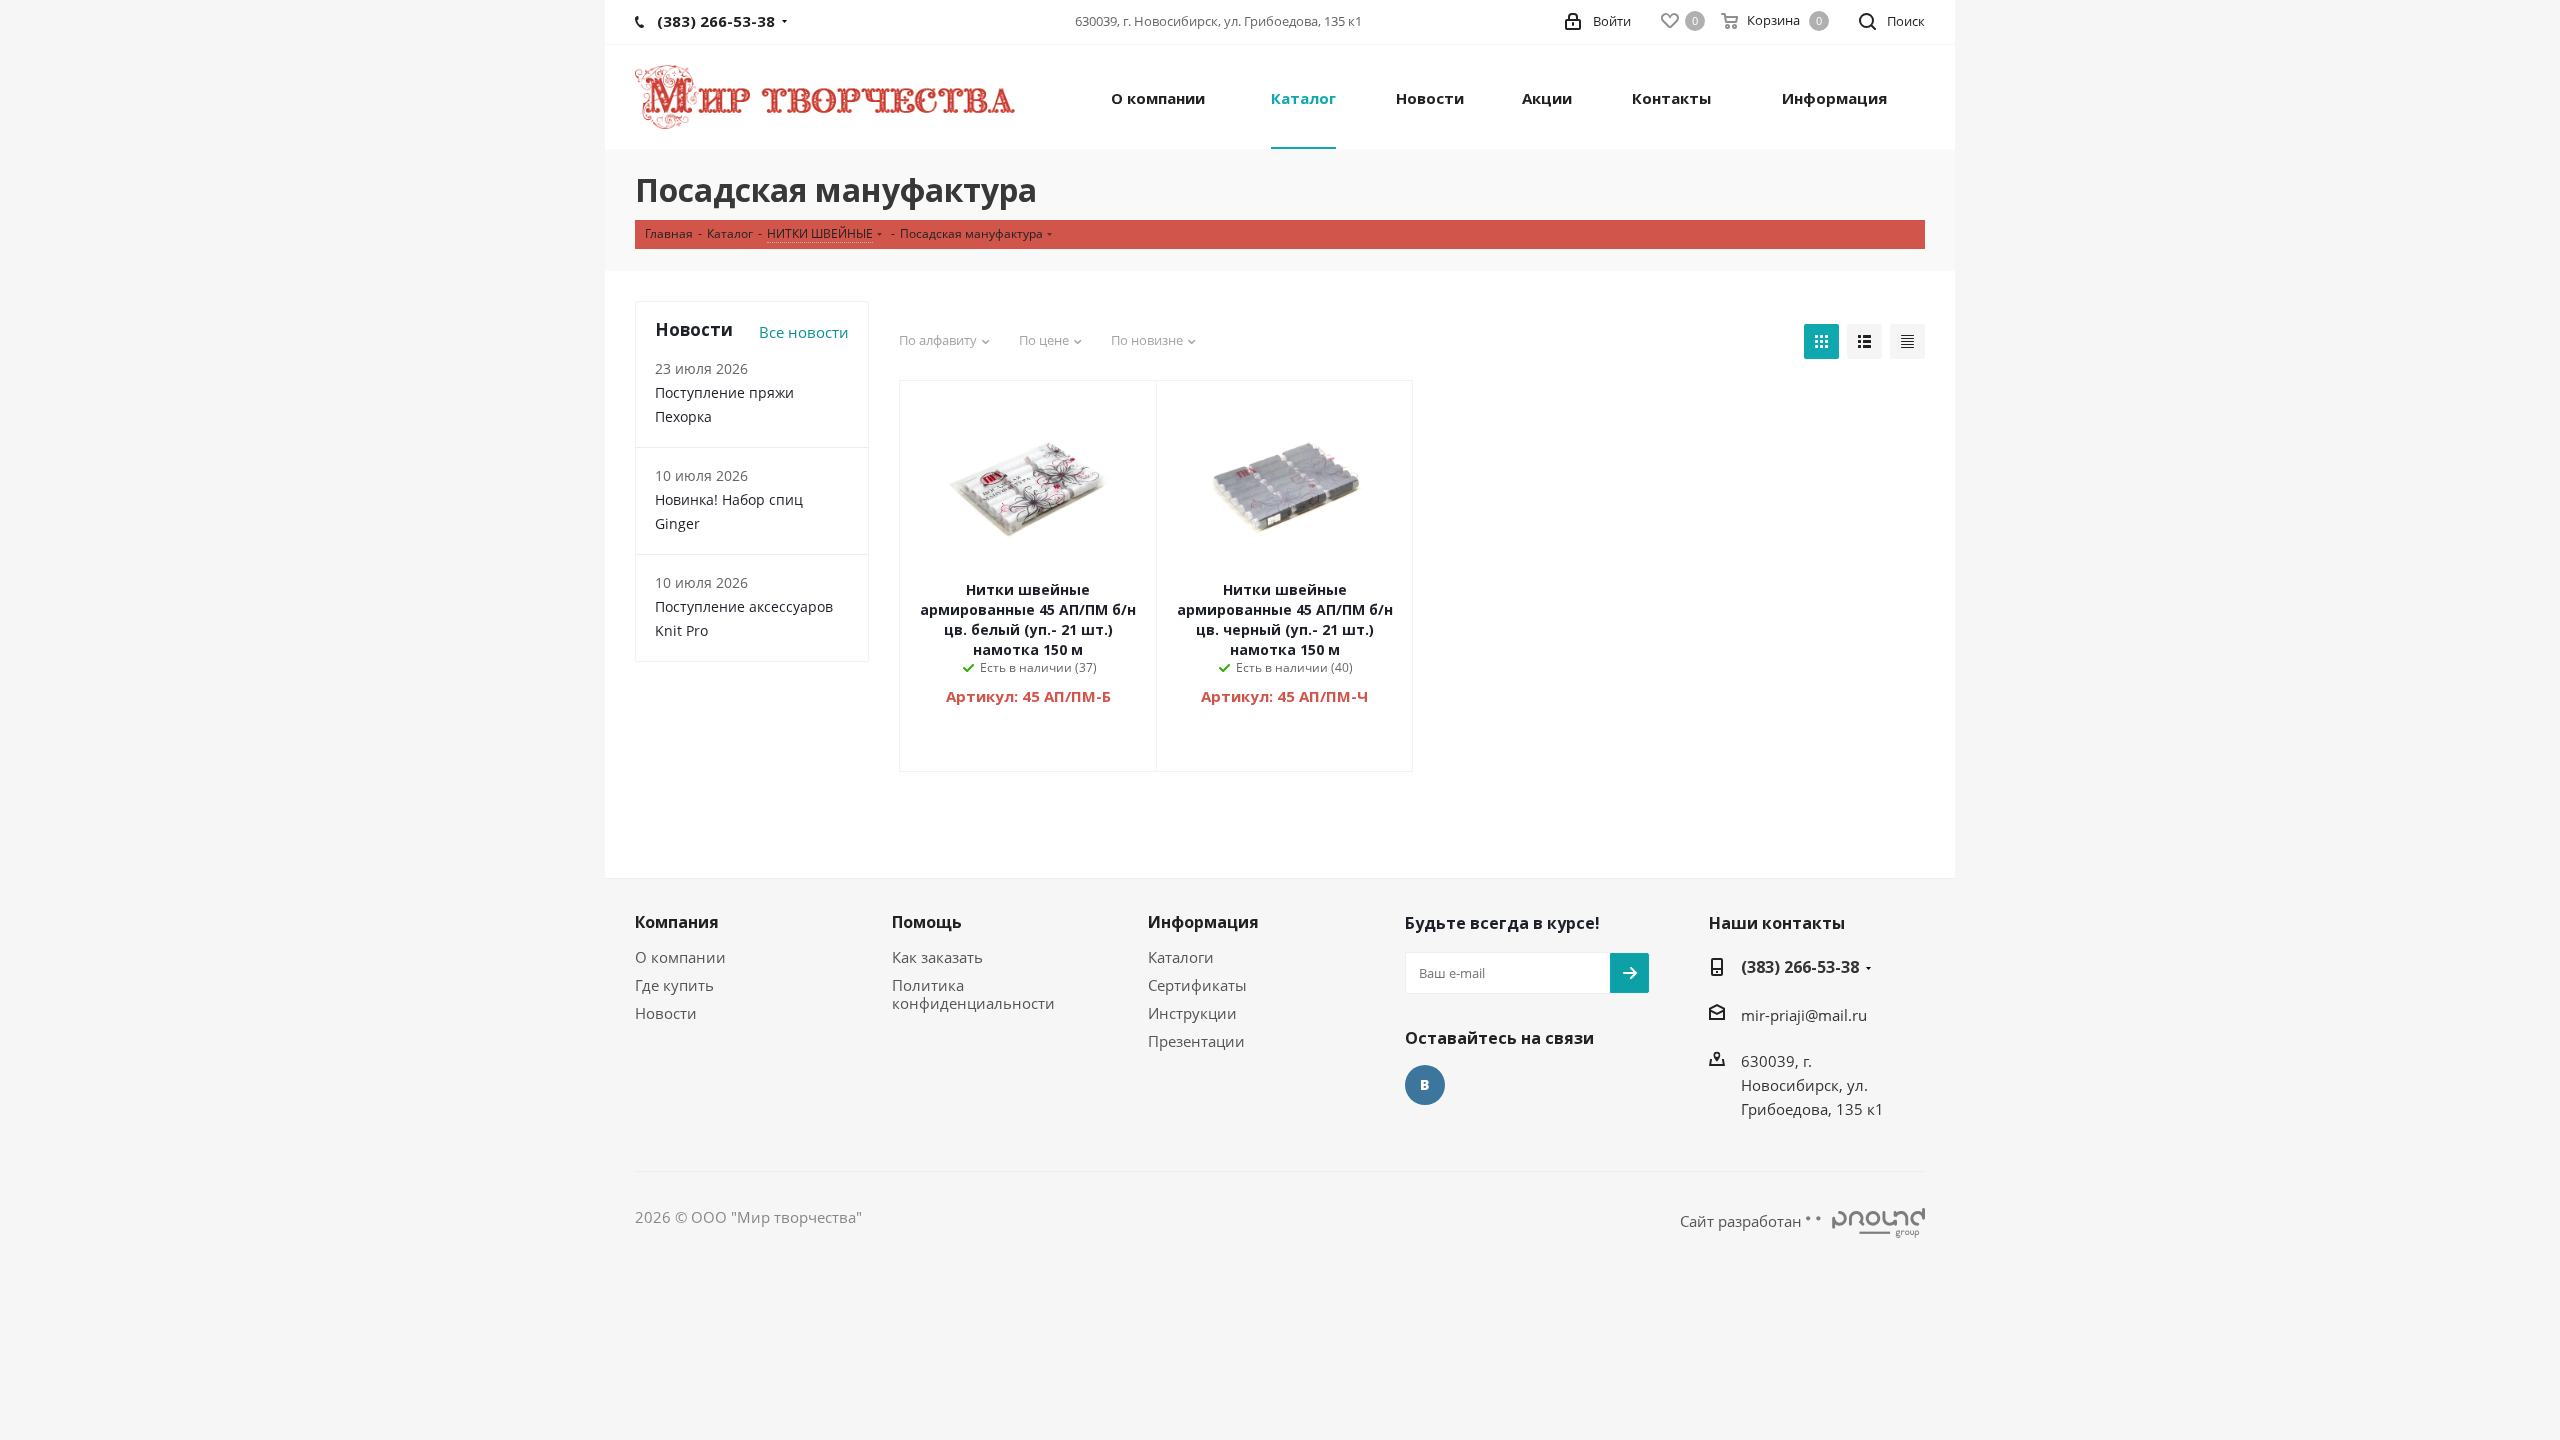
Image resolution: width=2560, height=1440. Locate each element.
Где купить (674, 985)
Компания (677, 922)
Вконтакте (1425, 1085)
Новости (666, 1013)
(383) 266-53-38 (1800, 967)
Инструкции (1192, 1013)
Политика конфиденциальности (973, 994)
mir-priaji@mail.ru (1804, 1015)
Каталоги (1181, 957)
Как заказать (937, 957)
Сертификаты (1197, 985)
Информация (1203, 922)
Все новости (804, 332)
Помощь (927, 922)
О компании (680, 957)
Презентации (1196, 1041)
